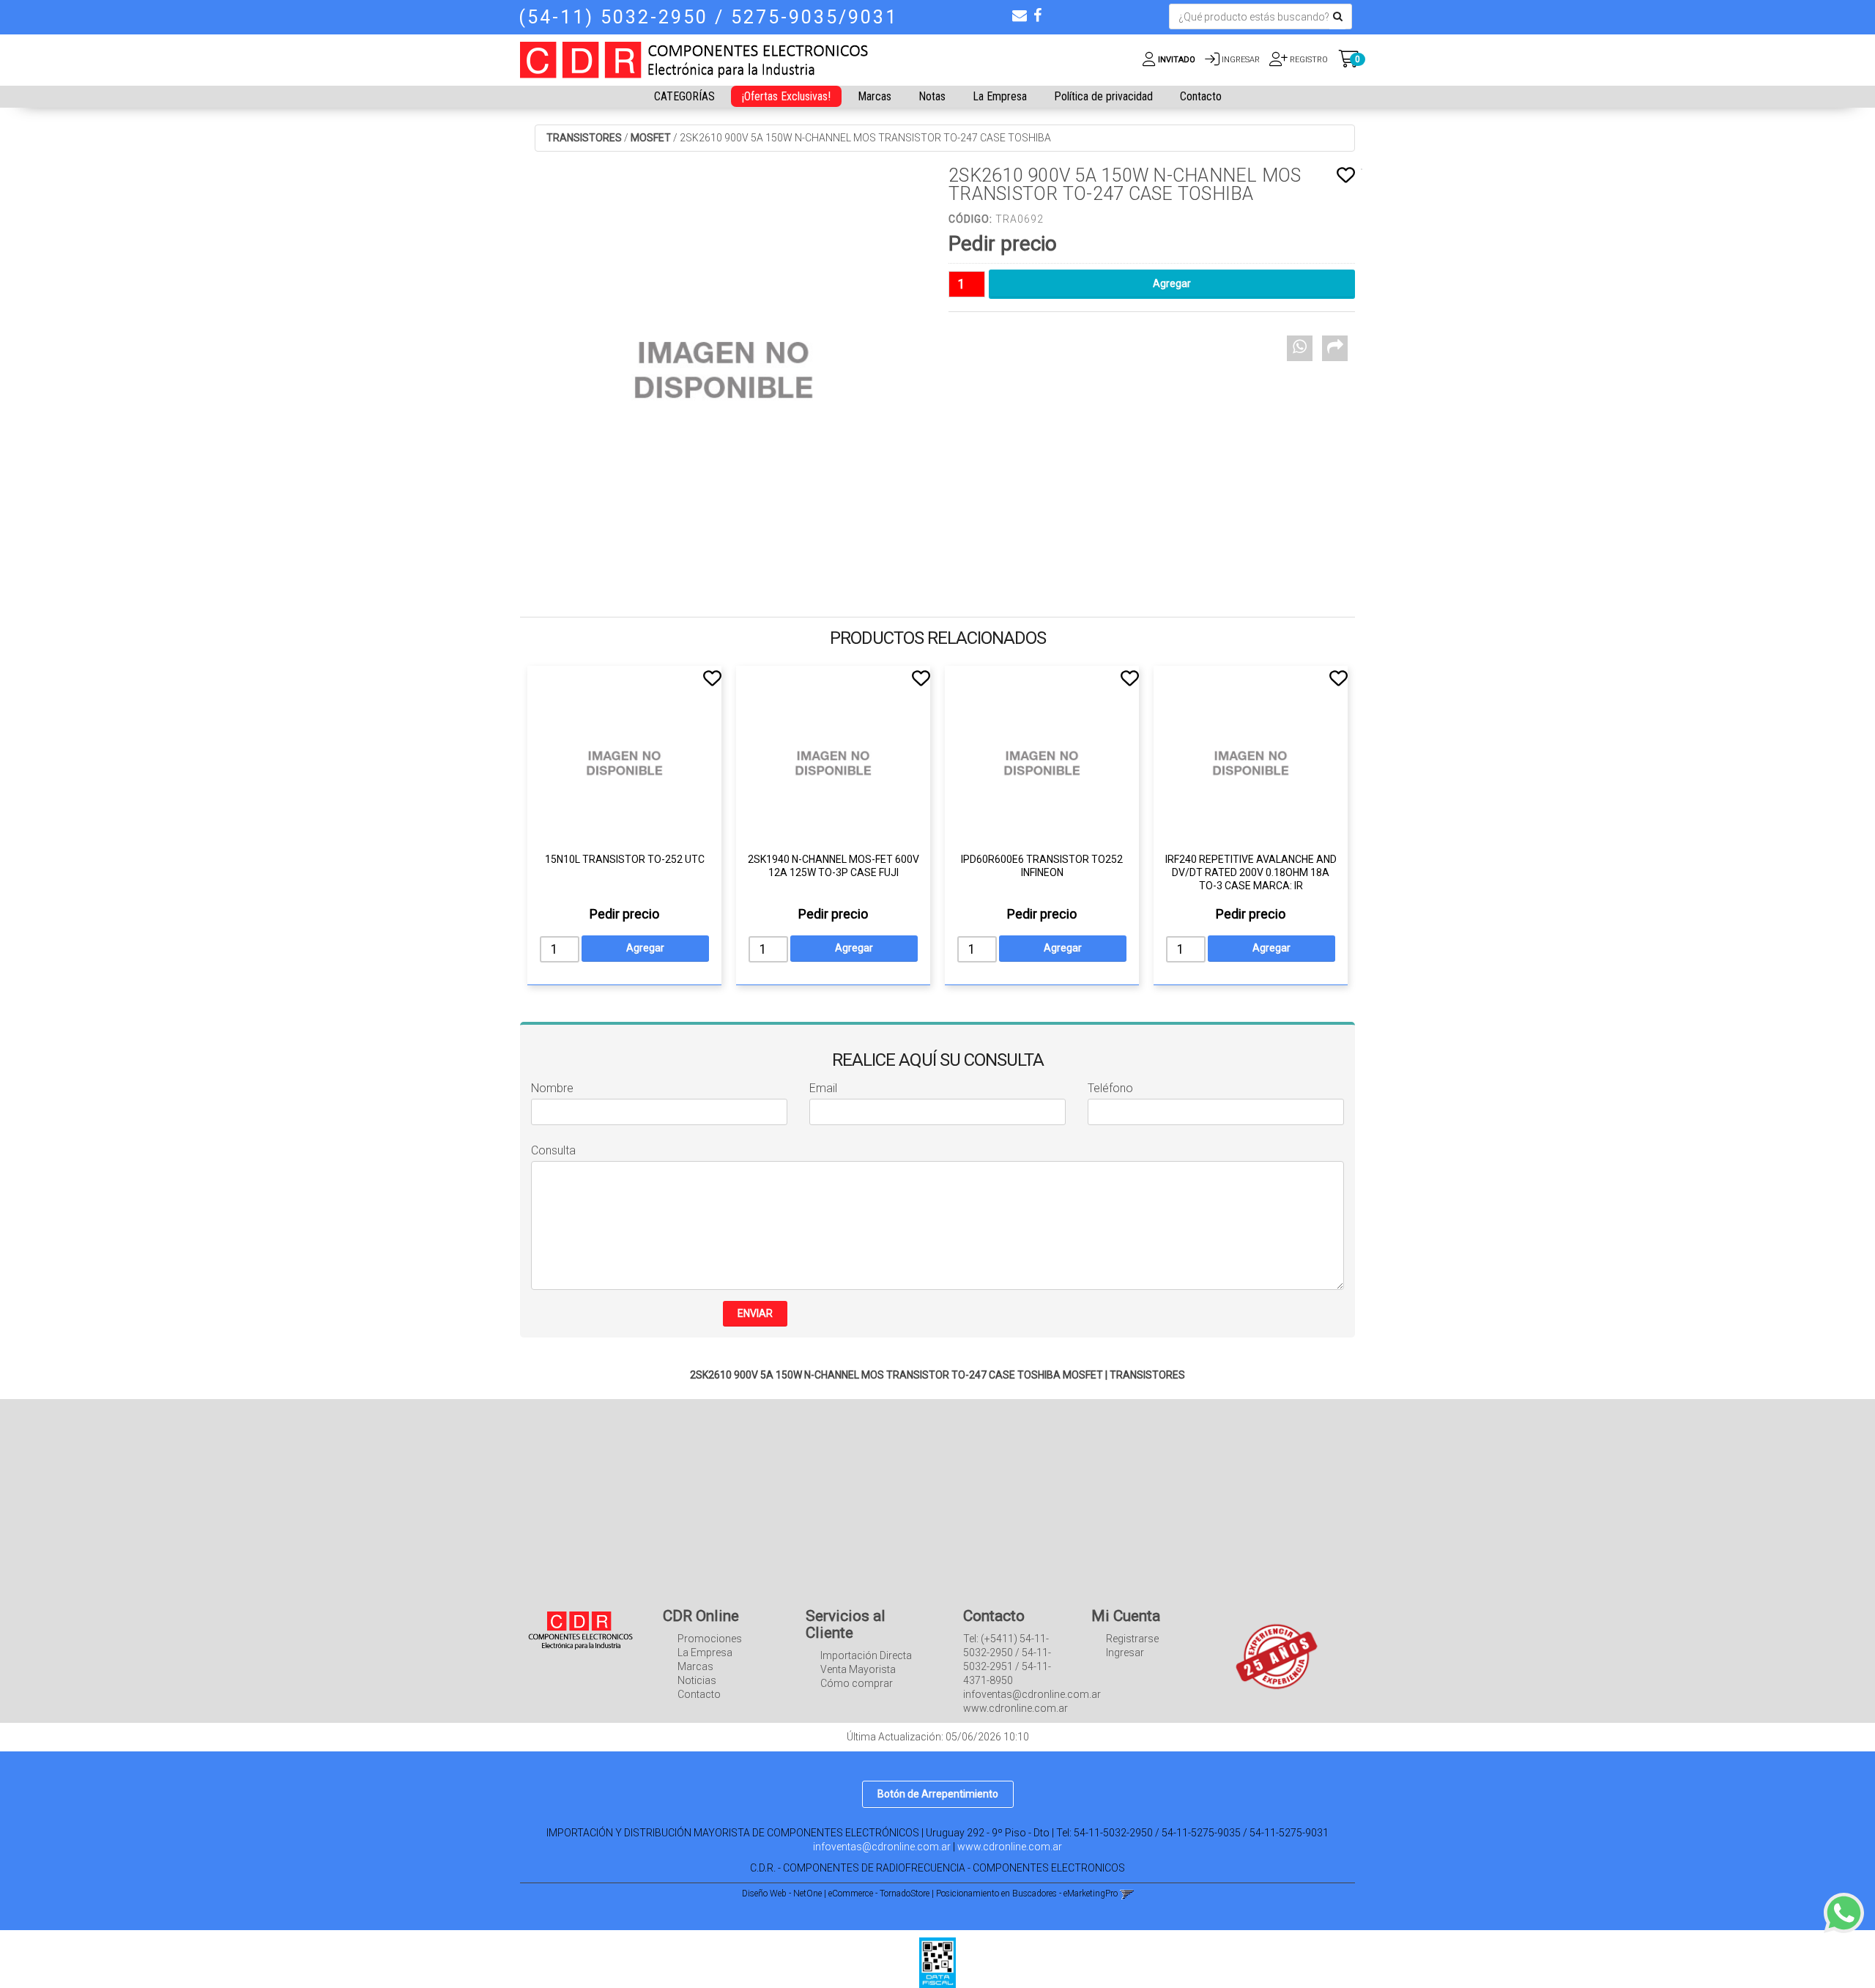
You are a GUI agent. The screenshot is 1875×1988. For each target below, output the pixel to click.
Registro (1308, 60)
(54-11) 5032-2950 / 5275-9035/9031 (708, 17)
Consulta (553, 1150)
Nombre (552, 1088)
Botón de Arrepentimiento (938, 1794)
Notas (932, 96)
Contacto (1201, 96)
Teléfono (1110, 1088)
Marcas (875, 96)
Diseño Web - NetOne (782, 1894)
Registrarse (1132, 1639)
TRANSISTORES (584, 138)
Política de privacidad (1103, 96)
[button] (1020, 15)
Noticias (697, 1680)
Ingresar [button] (1241, 60)
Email (823, 1088)
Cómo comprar (857, 1683)
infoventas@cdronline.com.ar (882, 1847)
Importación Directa (866, 1655)
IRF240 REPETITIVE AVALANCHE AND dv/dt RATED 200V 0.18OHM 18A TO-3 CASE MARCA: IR (1251, 872)
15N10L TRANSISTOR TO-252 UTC (625, 859)
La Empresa (1000, 96)
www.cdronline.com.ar (1010, 1847)
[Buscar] (1338, 17)
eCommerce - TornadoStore (879, 1894)
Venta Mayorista (858, 1669)
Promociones (710, 1639)
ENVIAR (755, 1313)
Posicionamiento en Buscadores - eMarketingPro (1027, 1894)
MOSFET (651, 138)
